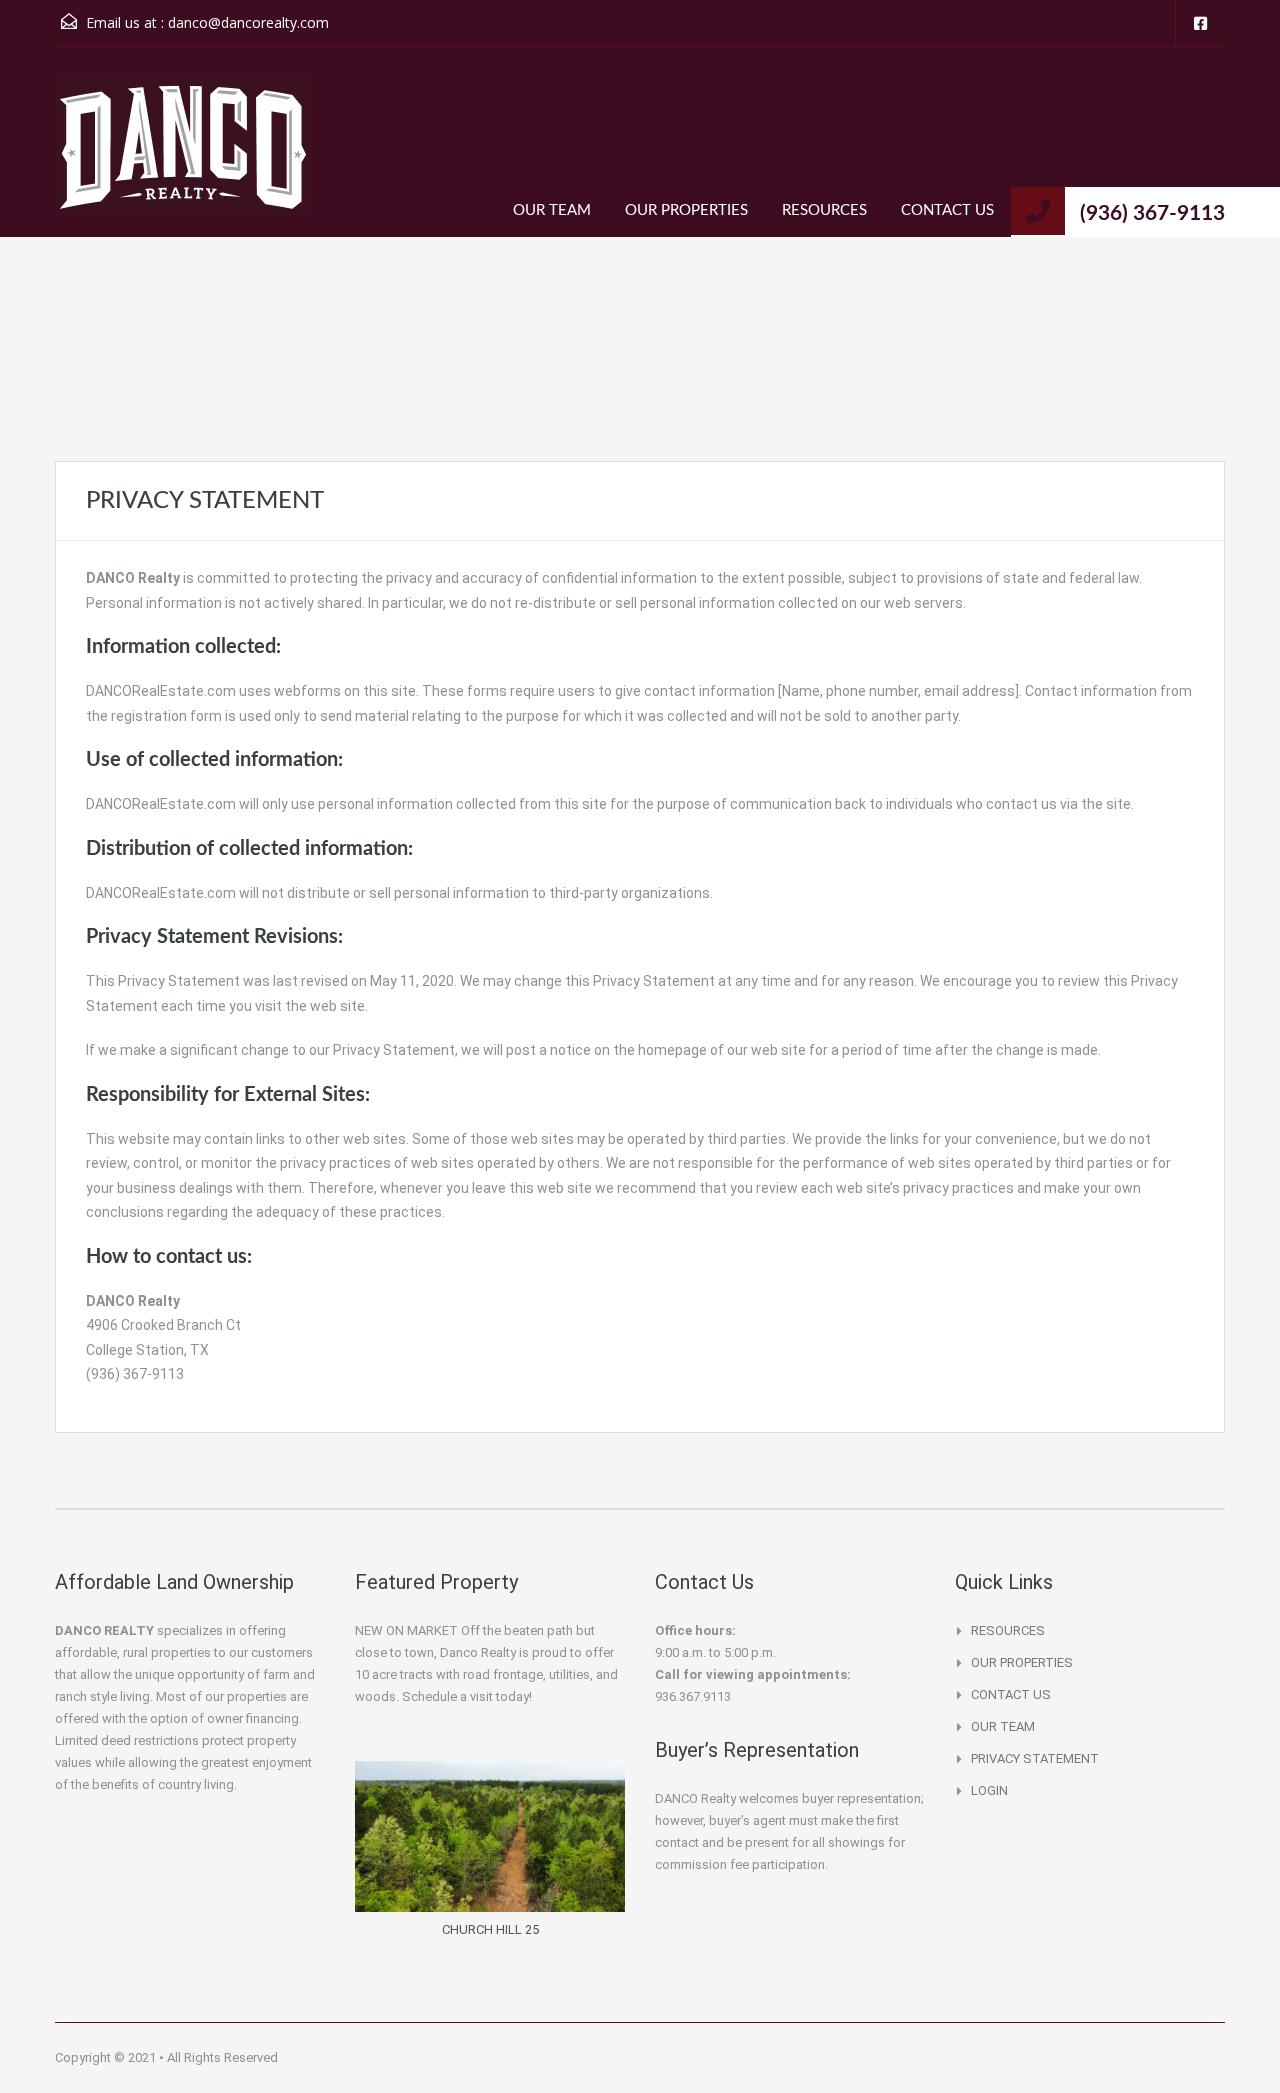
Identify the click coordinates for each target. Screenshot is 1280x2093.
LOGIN (989, 1790)
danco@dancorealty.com (248, 22)
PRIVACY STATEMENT (1035, 1758)
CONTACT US (947, 210)
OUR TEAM (552, 210)
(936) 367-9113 (1152, 213)
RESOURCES (824, 210)
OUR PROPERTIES (686, 210)
